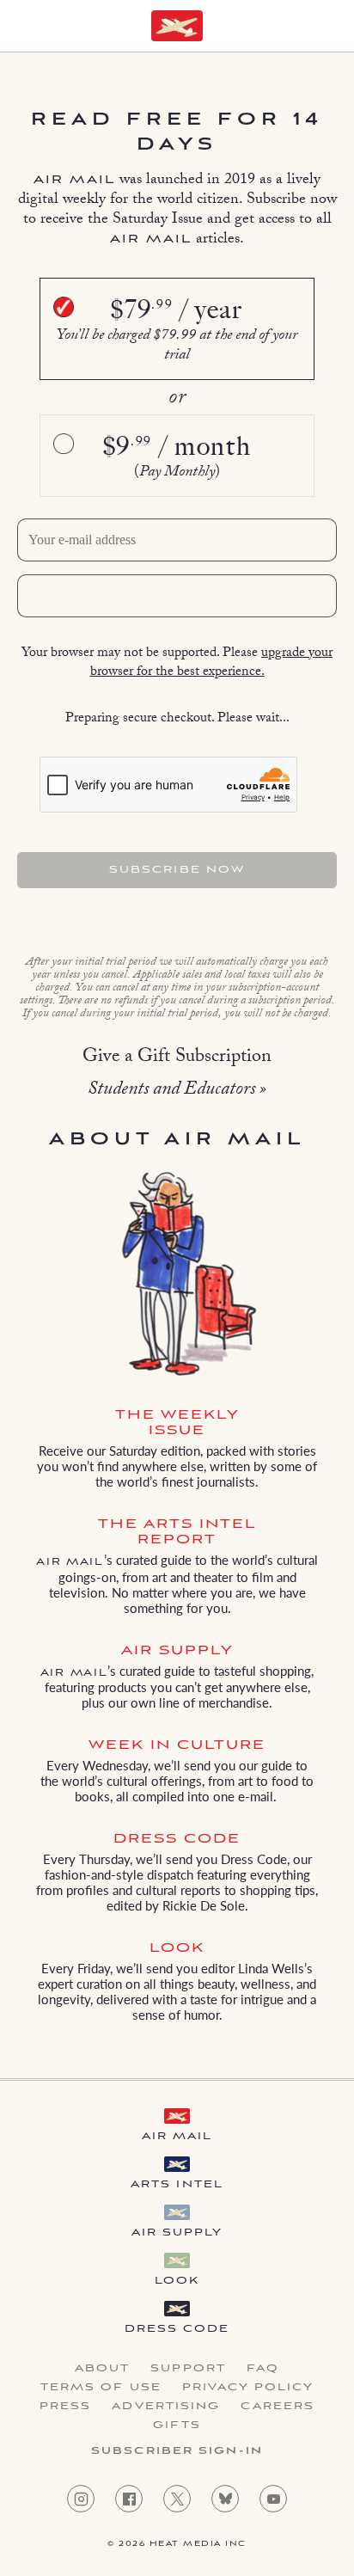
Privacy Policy (248, 2388)
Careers (278, 2407)
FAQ (263, 2369)
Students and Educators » (177, 1091)
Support (188, 2369)
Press (66, 2407)
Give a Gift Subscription (177, 1058)
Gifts (177, 2426)
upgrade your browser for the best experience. (212, 663)
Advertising (166, 2407)
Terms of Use (101, 2388)
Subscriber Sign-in (177, 2451)
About (103, 2369)
